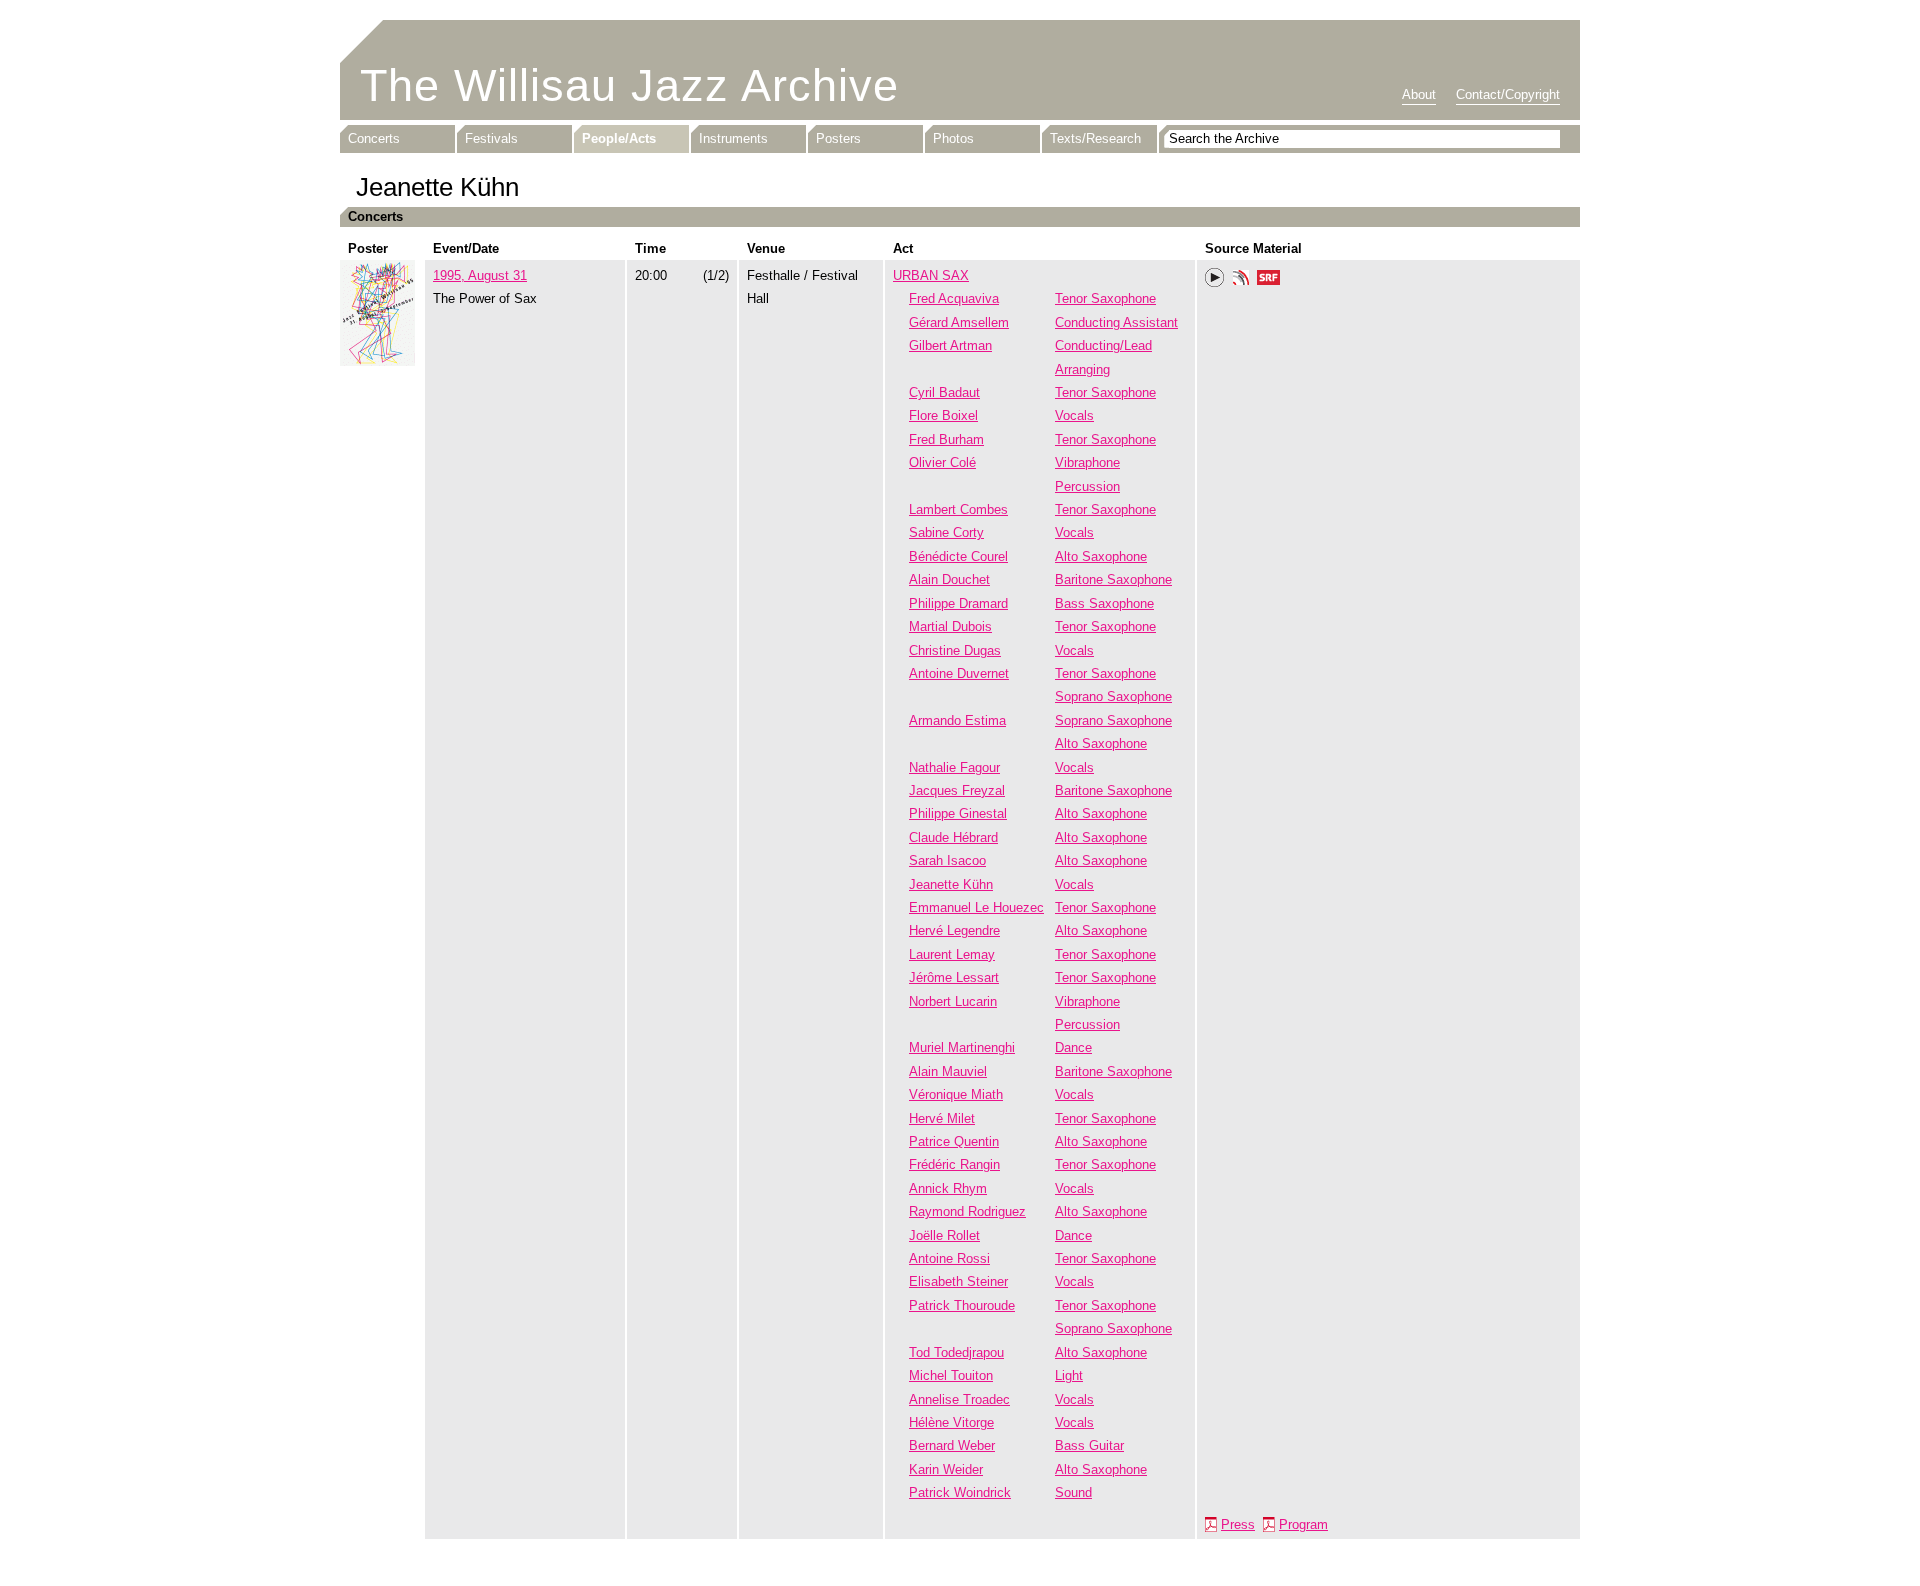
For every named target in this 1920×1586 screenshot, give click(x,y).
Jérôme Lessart (954, 977)
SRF (1269, 280)
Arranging (1082, 369)
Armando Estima (957, 720)
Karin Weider (946, 1469)
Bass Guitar (1089, 1445)
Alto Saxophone (1101, 556)
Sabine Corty (946, 532)
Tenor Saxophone (1105, 298)
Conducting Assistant (1116, 322)
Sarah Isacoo (947, 860)
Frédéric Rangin (954, 1164)
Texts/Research (1095, 138)
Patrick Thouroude (962, 1305)
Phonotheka (1241, 280)
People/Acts (619, 138)
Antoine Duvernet (959, 673)
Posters (838, 138)
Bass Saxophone (1104, 603)
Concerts (374, 138)
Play (1215, 278)
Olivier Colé (942, 462)
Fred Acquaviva (954, 298)
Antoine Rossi (949, 1258)
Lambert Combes (958, 509)
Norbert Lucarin (953, 1001)
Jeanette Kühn (951, 884)
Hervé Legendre (954, 930)
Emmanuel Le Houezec (976, 907)
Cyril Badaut (944, 392)
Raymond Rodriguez (967, 1211)
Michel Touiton (951, 1375)
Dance (1073, 1047)
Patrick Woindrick (960, 1492)
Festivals (491, 138)
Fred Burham (946, 439)
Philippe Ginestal (958, 813)
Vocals (1074, 415)
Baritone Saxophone (1113, 579)
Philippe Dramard (958, 603)
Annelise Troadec (959, 1399)
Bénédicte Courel (958, 556)
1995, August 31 (480, 275)
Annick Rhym (948, 1188)
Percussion (1087, 486)
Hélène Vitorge (951, 1422)
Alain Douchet (949, 579)
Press (1238, 1524)
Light (1069, 1375)
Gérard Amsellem (959, 322)
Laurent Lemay (952, 954)
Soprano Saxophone (1113, 696)
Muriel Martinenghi (962, 1047)
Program (1303, 1524)
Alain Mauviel (948, 1071)
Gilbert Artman (950, 345)
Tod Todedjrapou (956, 1352)
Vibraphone (1087, 462)
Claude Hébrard (953, 837)
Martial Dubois (950, 626)
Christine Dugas (955, 650)
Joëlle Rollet (944, 1235)
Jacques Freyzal (957, 790)
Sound (1073, 1492)
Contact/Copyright (1508, 94)
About (1419, 94)
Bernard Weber (952, 1445)
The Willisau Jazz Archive (629, 85)
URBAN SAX (931, 275)
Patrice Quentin (954, 1141)
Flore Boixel (943, 415)
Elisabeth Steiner (958, 1281)
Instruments (733, 138)
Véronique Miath (956, 1094)
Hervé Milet (942, 1118)
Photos (953, 138)
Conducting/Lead (1103, 345)
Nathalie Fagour (954, 767)
